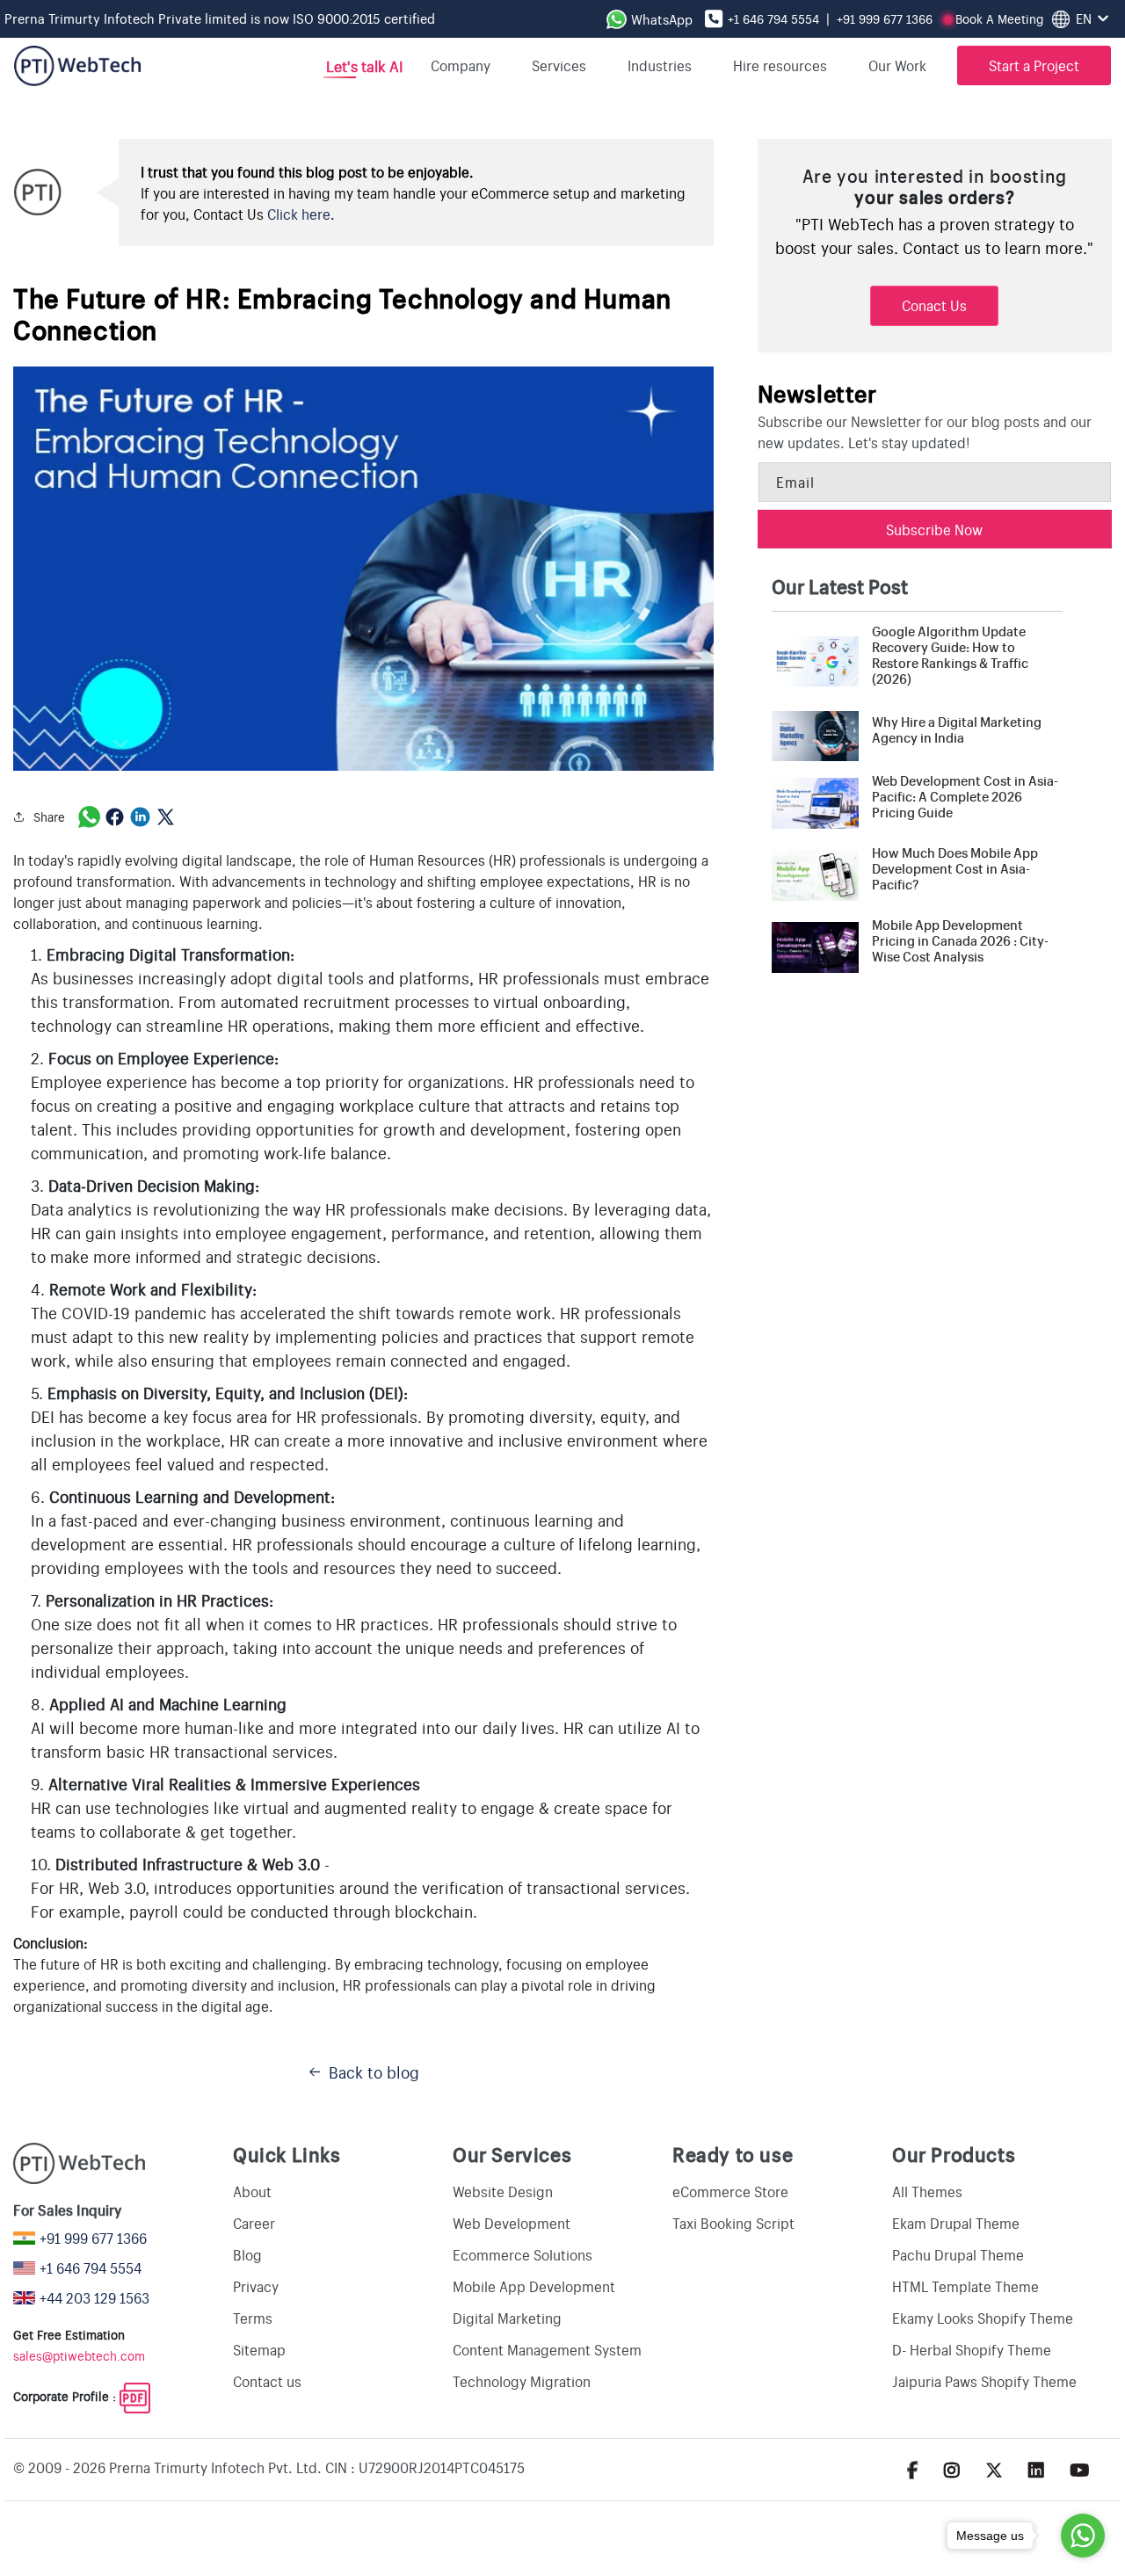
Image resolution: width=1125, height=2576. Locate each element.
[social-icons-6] (952, 2469)
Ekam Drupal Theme (956, 2223)
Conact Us (934, 305)
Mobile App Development (534, 2286)
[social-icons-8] (1036, 2469)
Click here (299, 214)
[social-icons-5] (913, 2469)
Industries (660, 65)
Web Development (512, 2223)
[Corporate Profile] (135, 2396)
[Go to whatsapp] (1083, 2536)
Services (559, 65)
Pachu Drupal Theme (958, 2254)
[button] (904, 65)
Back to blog (374, 2072)
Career (254, 2223)
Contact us (267, 2381)
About (252, 2191)
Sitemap (259, 2349)
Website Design (503, 2191)
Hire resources (780, 65)
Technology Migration (522, 2381)
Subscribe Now (934, 529)
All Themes (927, 2191)
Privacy (256, 2286)
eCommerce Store (730, 2191)
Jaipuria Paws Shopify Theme (984, 2381)
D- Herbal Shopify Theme (972, 2349)
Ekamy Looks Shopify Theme (983, 2318)
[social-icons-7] (994, 2469)
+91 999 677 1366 (885, 18)
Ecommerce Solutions (523, 2254)
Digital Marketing (507, 2318)
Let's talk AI (363, 65)
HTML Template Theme (965, 2286)
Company (461, 65)
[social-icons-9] (1080, 2469)
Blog (247, 2254)
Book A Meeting (999, 18)
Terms (253, 2318)
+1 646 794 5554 (773, 18)
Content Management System (547, 2349)
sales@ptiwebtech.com (79, 2355)
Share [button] (49, 816)
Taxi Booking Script (733, 2223)
